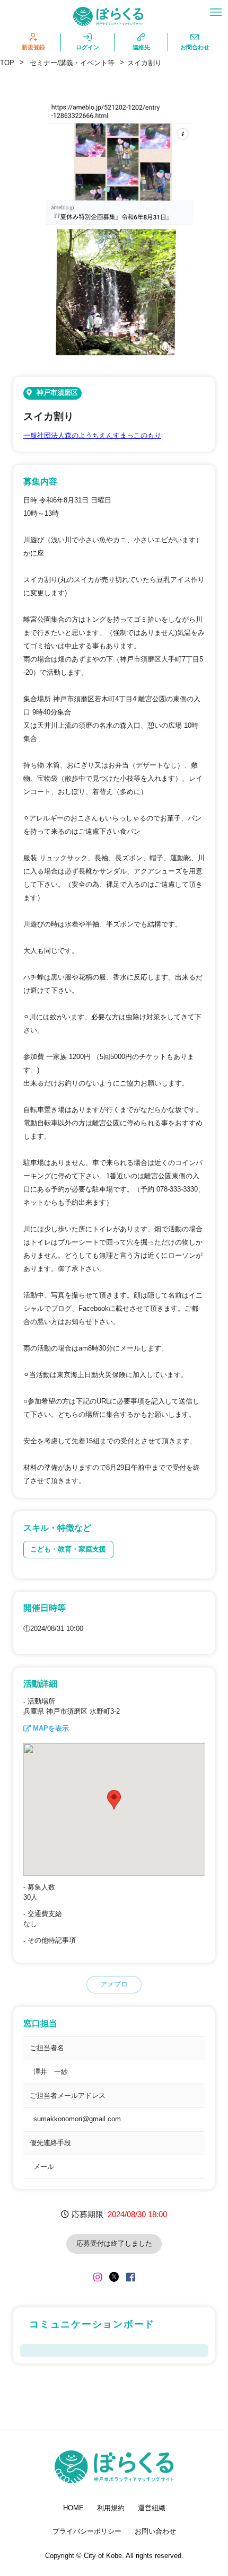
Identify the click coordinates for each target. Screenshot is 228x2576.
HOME (73, 2508)
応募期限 (87, 2214)
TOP (7, 63)
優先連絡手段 (50, 2143)
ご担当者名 (47, 2048)
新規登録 (33, 47)
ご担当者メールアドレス (68, 2096)
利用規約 (111, 2508)
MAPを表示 (51, 1728)
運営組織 (152, 2508)
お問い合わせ (155, 2531)
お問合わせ (195, 47)
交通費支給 (45, 1914)
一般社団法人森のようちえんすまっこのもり (92, 436)
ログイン (87, 47)
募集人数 (41, 1887)
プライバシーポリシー (87, 2531)
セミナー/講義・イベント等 (72, 63)
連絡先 (141, 47)
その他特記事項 (52, 1940)
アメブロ (114, 1984)
